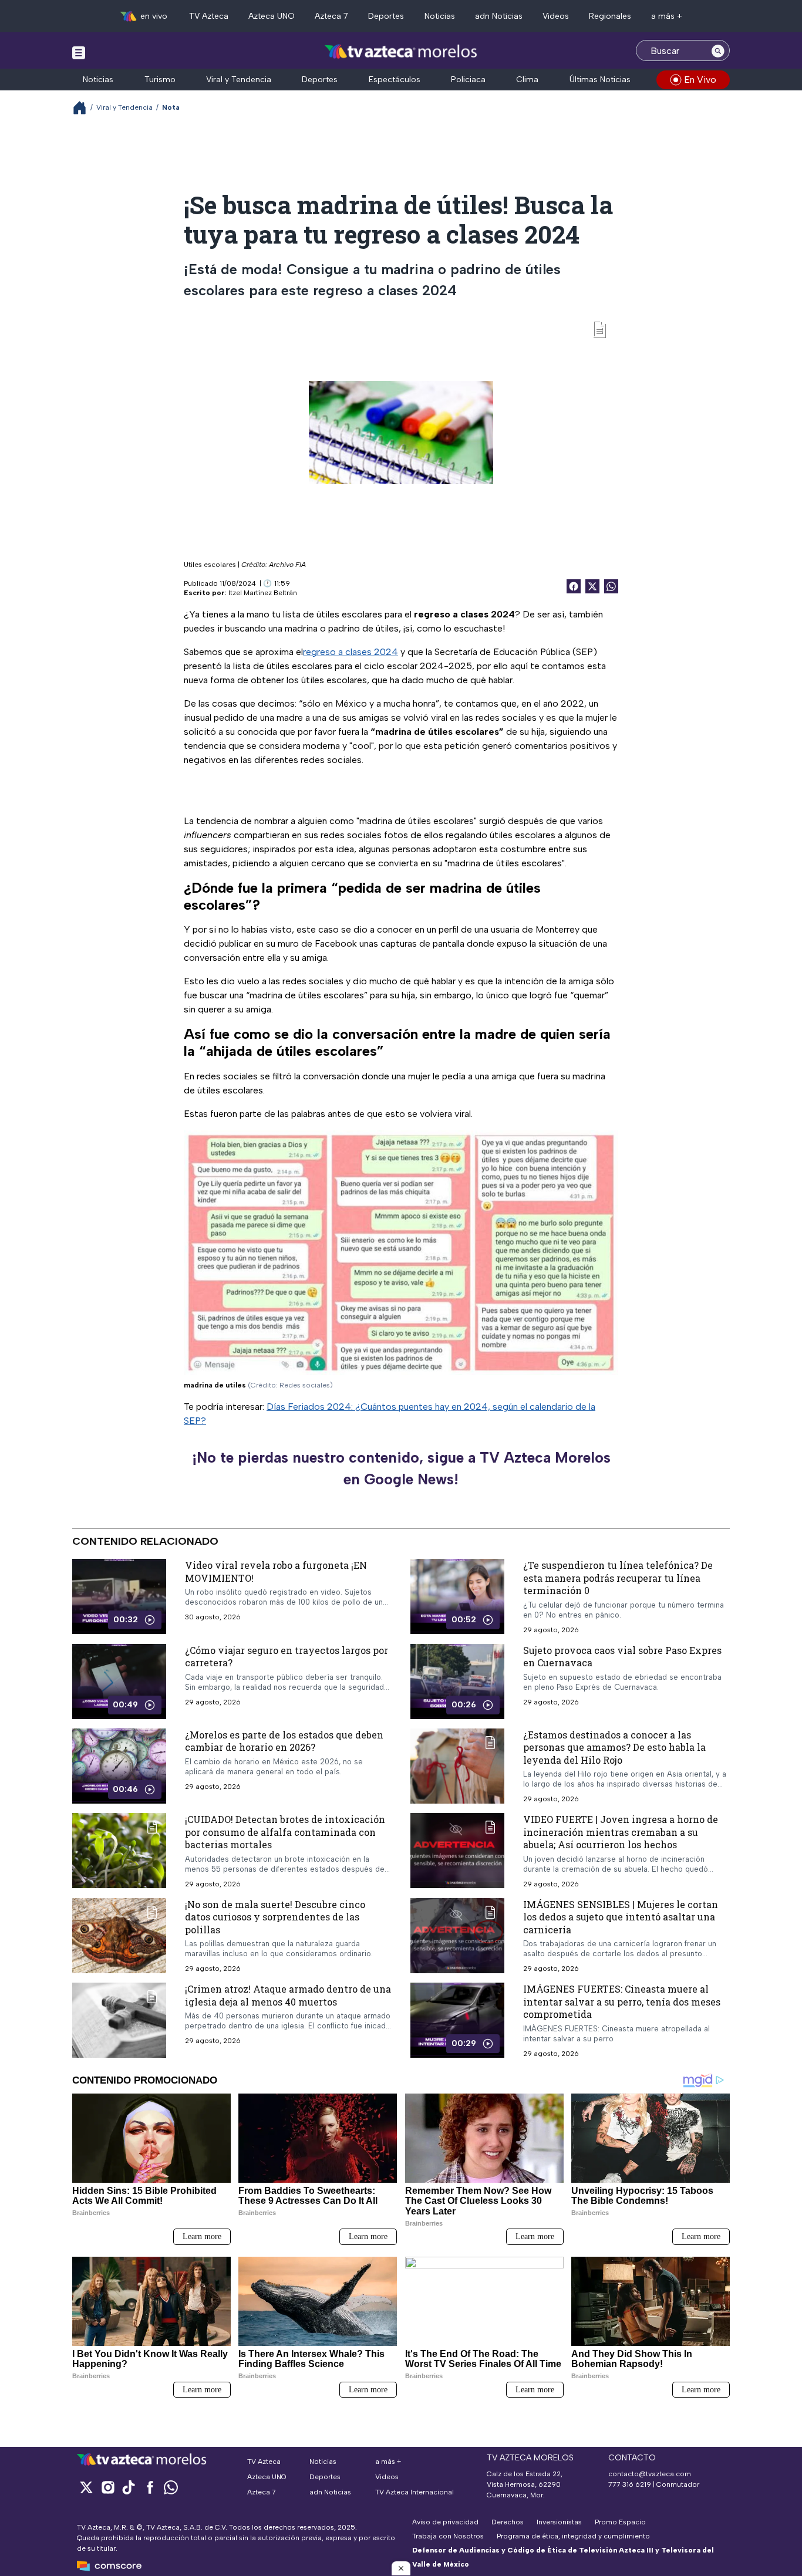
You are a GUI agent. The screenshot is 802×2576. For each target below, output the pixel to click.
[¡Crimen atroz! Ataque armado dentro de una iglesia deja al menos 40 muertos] (119, 2020)
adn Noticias (499, 16)
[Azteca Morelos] (401, 52)
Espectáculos (395, 80)
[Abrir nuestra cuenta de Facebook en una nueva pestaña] (150, 2487)
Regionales (610, 16)
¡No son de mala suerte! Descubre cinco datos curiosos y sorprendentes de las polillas (275, 1917)
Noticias (440, 16)
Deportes (386, 16)
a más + (667, 16)
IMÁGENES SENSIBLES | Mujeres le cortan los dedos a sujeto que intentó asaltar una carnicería (621, 1917)
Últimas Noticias (600, 80)
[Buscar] (718, 50)
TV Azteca (209, 16)
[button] (401, 2568)
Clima (527, 80)
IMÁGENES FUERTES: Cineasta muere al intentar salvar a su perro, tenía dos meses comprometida (622, 2001)
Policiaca (468, 80)
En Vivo (700, 80)
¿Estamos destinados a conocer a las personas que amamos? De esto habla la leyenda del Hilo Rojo (614, 1747)
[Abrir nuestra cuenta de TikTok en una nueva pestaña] (129, 2487)
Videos (556, 16)
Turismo (160, 80)
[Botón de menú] (79, 52)
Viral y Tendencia (239, 80)
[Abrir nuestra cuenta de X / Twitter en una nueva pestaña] (86, 2487)
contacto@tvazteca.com (650, 2474)
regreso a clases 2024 (351, 652)
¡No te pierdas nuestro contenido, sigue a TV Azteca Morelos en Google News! (401, 1468)
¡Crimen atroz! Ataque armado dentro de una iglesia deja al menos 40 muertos (288, 1995)
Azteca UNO (272, 16)
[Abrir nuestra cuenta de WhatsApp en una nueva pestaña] (171, 2487)
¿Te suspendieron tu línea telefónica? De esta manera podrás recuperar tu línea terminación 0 (618, 1578)
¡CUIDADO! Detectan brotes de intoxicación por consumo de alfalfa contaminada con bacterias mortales (285, 1832)
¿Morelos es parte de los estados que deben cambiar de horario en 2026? (284, 1741)
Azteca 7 (331, 16)
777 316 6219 (630, 2484)
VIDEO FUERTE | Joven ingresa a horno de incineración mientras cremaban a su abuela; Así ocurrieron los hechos (621, 1832)
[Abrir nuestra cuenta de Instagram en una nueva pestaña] (107, 2487)
